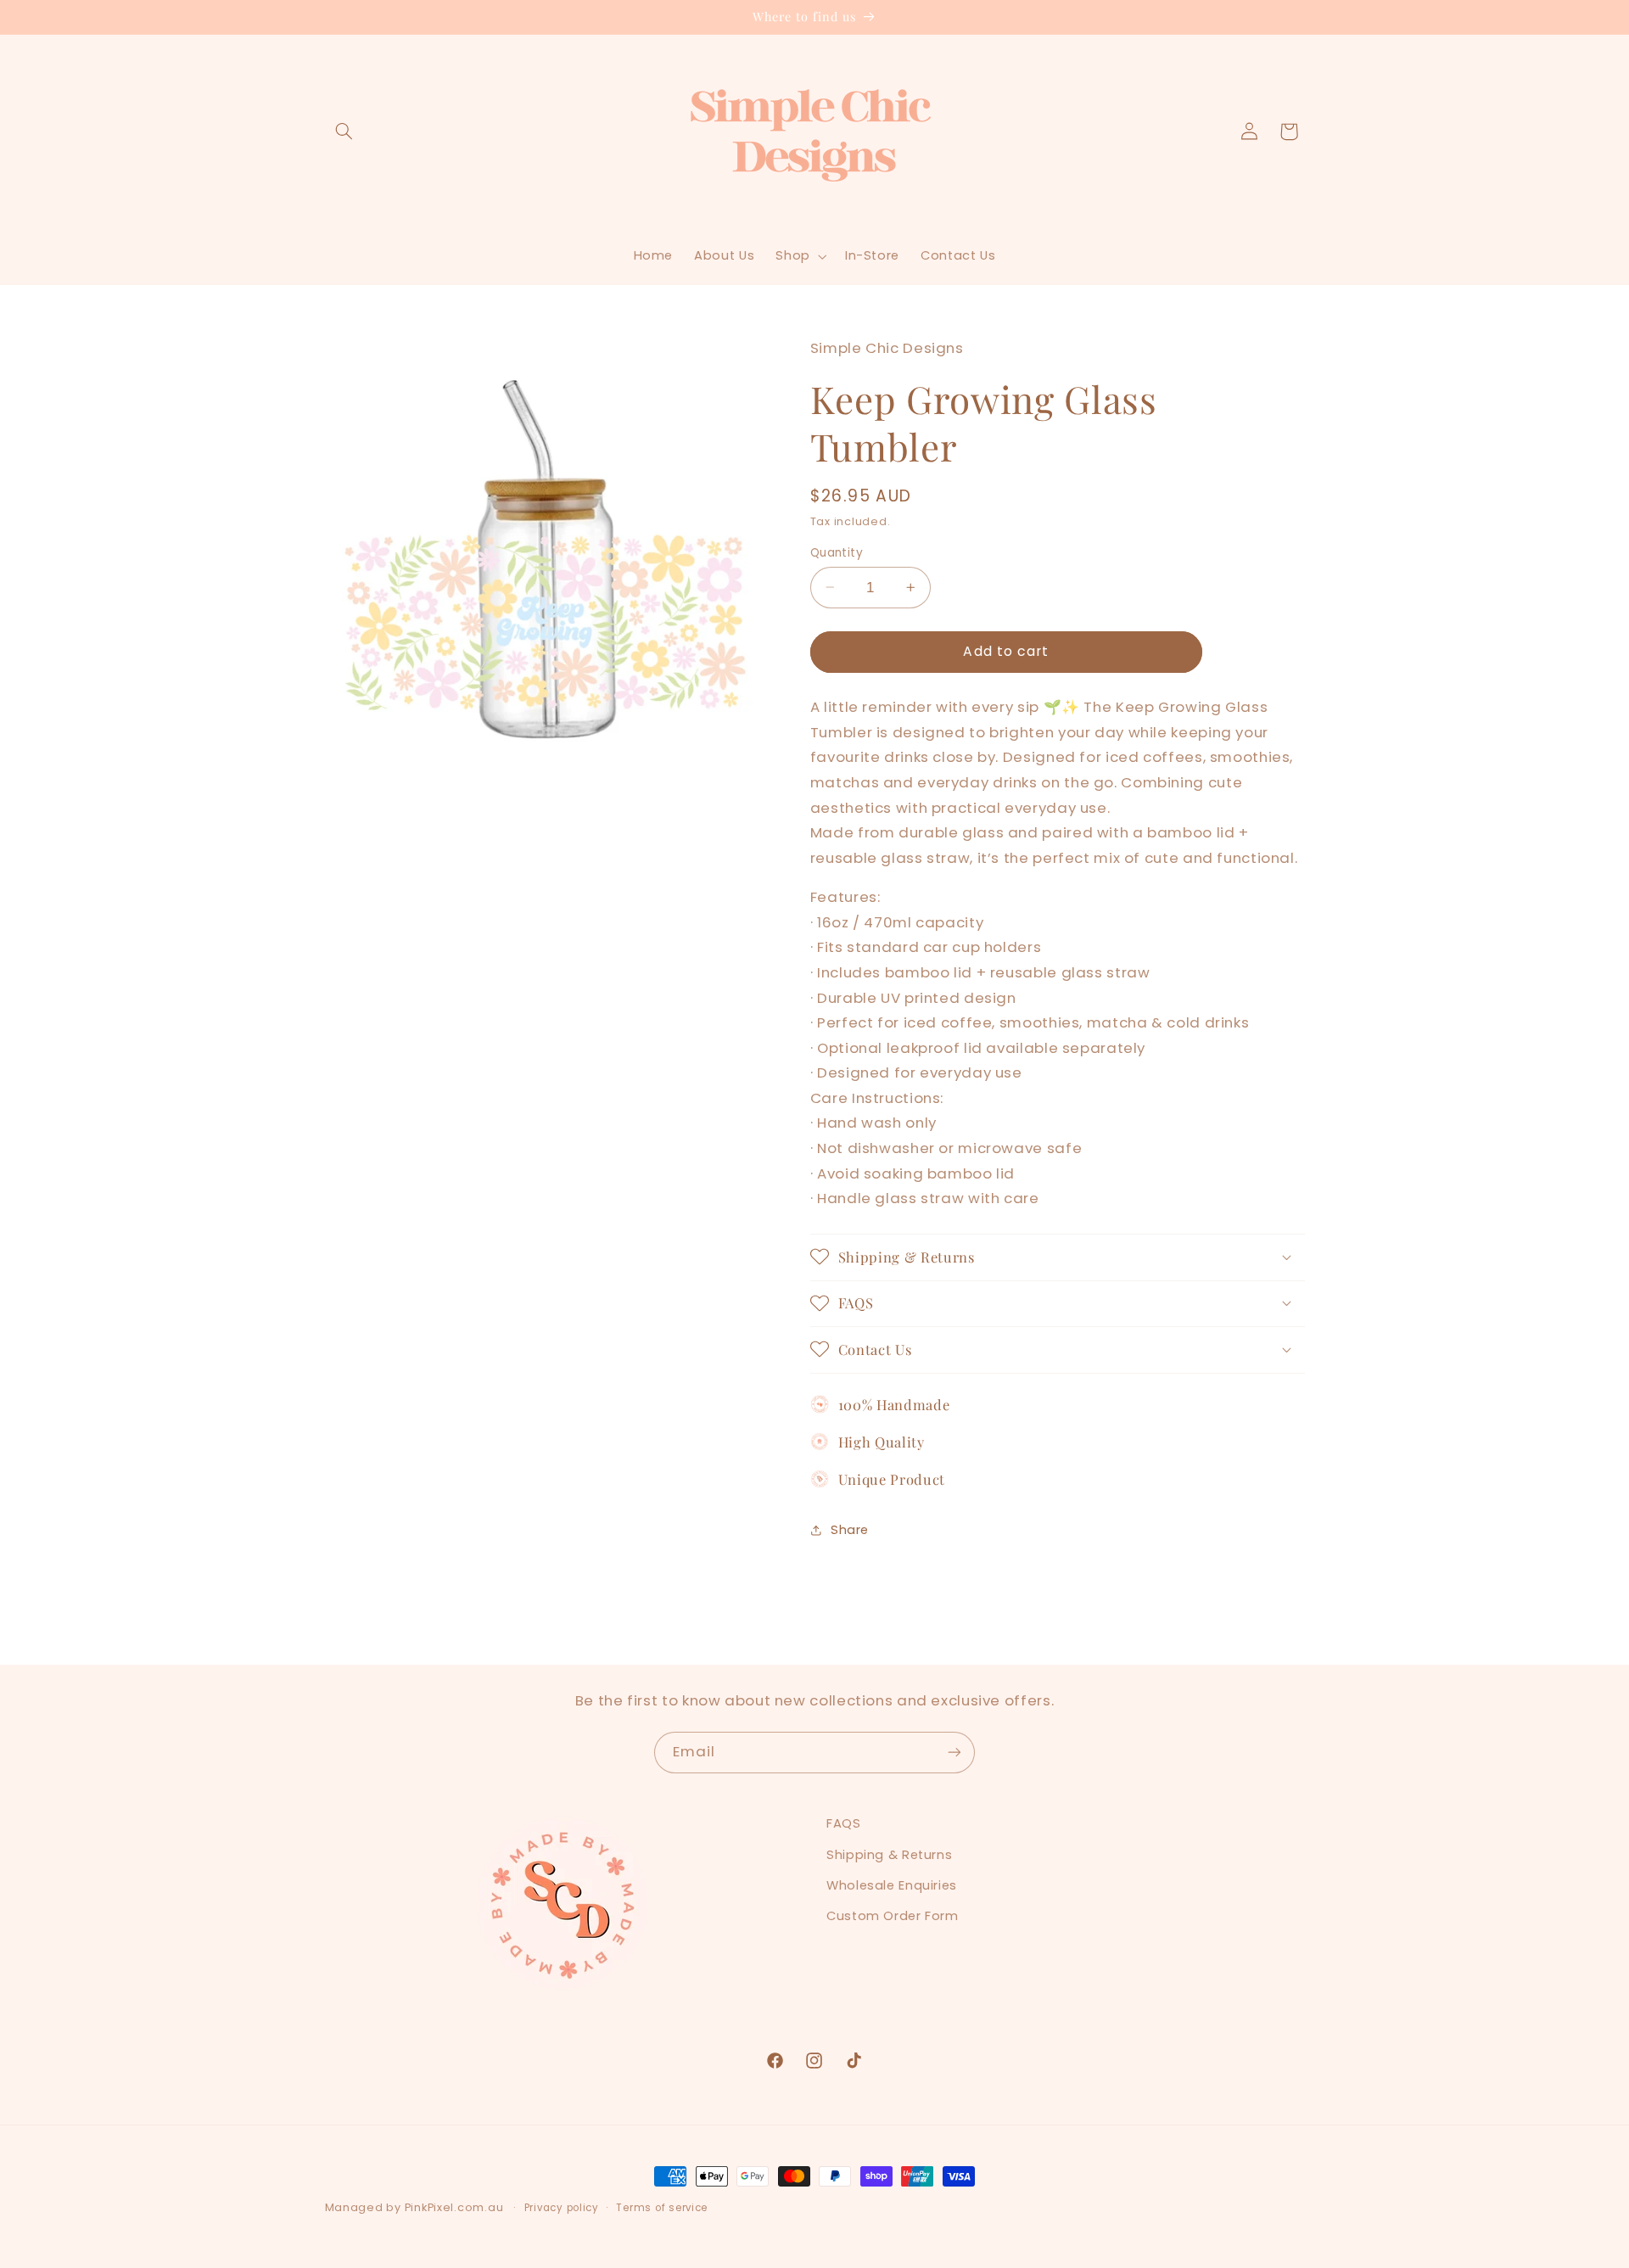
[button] (344, 132)
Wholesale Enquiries (892, 1885)
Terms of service (662, 2208)
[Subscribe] (954, 1753)
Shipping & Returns (889, 1855)
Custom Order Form (893, 1916)
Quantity (837, 552)
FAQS (844, 1823)
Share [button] (850, 1529)
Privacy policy (562, 2208)
